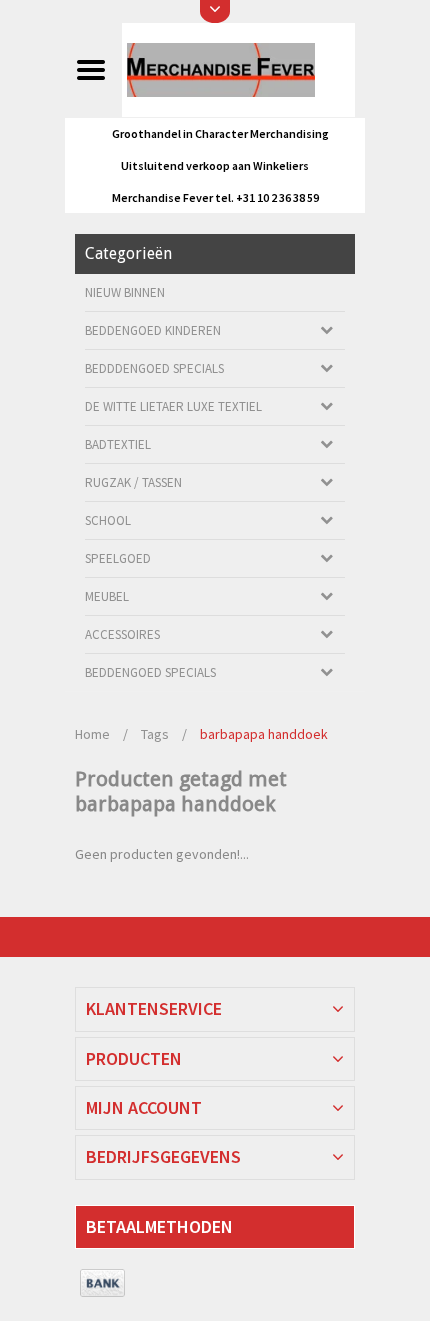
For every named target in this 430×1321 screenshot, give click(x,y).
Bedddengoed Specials (154, 368)
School (108, 520)
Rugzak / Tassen (133, 482)
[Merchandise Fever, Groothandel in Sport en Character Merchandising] (238, 69)
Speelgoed (118, 558)
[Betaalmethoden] (102, 1284)
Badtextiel (118, 444)
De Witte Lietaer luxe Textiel (173, 406)
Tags (155, 734)
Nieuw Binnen (125, 292)
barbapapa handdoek (264, 734)
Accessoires (122, 634)
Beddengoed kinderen (153, 330)
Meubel (107, 596)
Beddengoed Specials (150, 672)
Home (92, 734)
